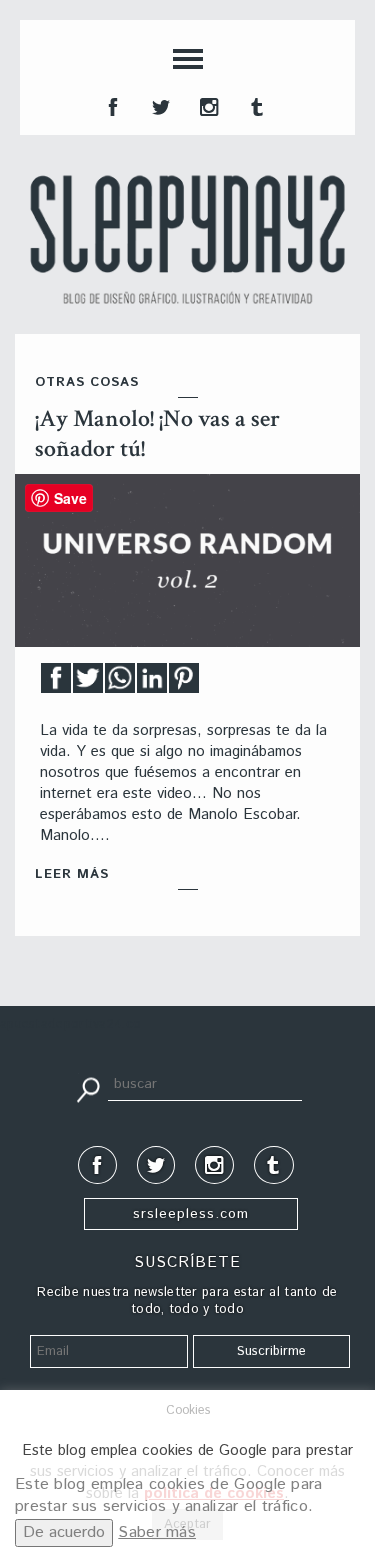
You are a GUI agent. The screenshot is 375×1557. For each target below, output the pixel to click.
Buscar (88, 1088)
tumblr (255, 105)
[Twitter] (88, 683)
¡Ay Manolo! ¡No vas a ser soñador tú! (157, 433)
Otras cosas (87, 382)
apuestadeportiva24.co (70, 1024)
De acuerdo (64, 1532)
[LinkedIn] (152, 683)
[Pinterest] (184, 683)
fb (111, 105)
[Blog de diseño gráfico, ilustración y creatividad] (187, 239)
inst (207, 105)
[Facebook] (56, 683)
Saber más (157, 1532)
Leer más (72, 874)
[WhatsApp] (120, 683)
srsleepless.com (191, 1214)
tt (159, 105)
